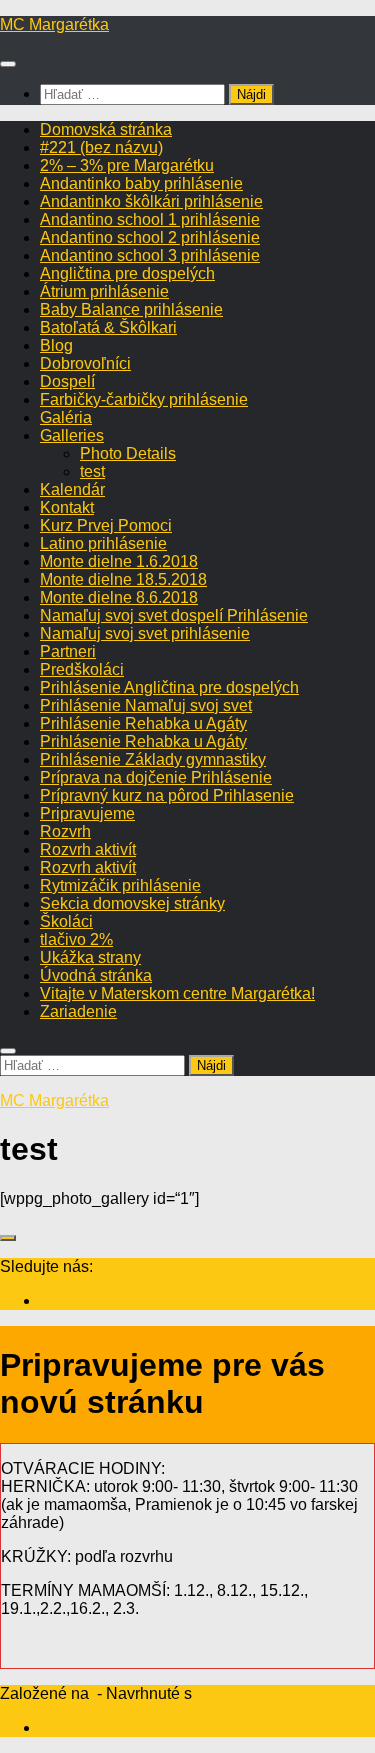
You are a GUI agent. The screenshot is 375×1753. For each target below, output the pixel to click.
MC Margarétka (54, 24)
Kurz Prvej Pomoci (106, 525)
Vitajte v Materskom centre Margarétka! (177, 993)
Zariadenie (78, 1011)
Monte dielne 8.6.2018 (119, 597)
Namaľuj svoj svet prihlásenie (145, 633)
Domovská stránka (106, 129)
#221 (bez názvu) (101, 147)
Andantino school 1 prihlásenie (150, 219)
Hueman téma (246, 1693)
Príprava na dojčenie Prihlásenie (156, 777)
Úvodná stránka (96, 975)
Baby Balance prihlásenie (131, 309)
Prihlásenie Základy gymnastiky (153, 759)
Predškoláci (82, 669)
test (92, 471)
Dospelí (67, 381)
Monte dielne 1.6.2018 (119, 561)
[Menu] (8, 64)
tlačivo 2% (76, 939)
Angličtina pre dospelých (127, 273)
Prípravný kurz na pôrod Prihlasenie (167, 795)
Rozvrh (65, 831)
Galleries (72, 435)
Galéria (66, 417)
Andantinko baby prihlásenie (141, 183)
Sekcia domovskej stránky (132, 903)
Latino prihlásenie (103, 543)
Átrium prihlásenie (104, 291)
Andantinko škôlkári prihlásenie (151, 201)
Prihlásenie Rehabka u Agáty (143, 723)
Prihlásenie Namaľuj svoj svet (146, 705)
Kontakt (67, 507)
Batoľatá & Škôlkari (108, 327)
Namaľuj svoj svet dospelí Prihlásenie (174, 615)
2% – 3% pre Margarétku (127, 165)
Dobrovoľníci (85, 363)
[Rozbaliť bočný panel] (8, 1238)
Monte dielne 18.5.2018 (123, 579)
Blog (56, 345)
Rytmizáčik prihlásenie (120, 885)
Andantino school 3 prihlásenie (150, 255)
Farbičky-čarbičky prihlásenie (144, 399)
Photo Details (128, 453)
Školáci (66, 921)
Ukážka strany (90, 957)
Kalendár (72, 489)
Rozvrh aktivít (88, 849)
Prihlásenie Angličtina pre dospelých (169, 687)
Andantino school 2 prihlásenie (150, 237)
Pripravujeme (87, 813)
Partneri (68, 651)
